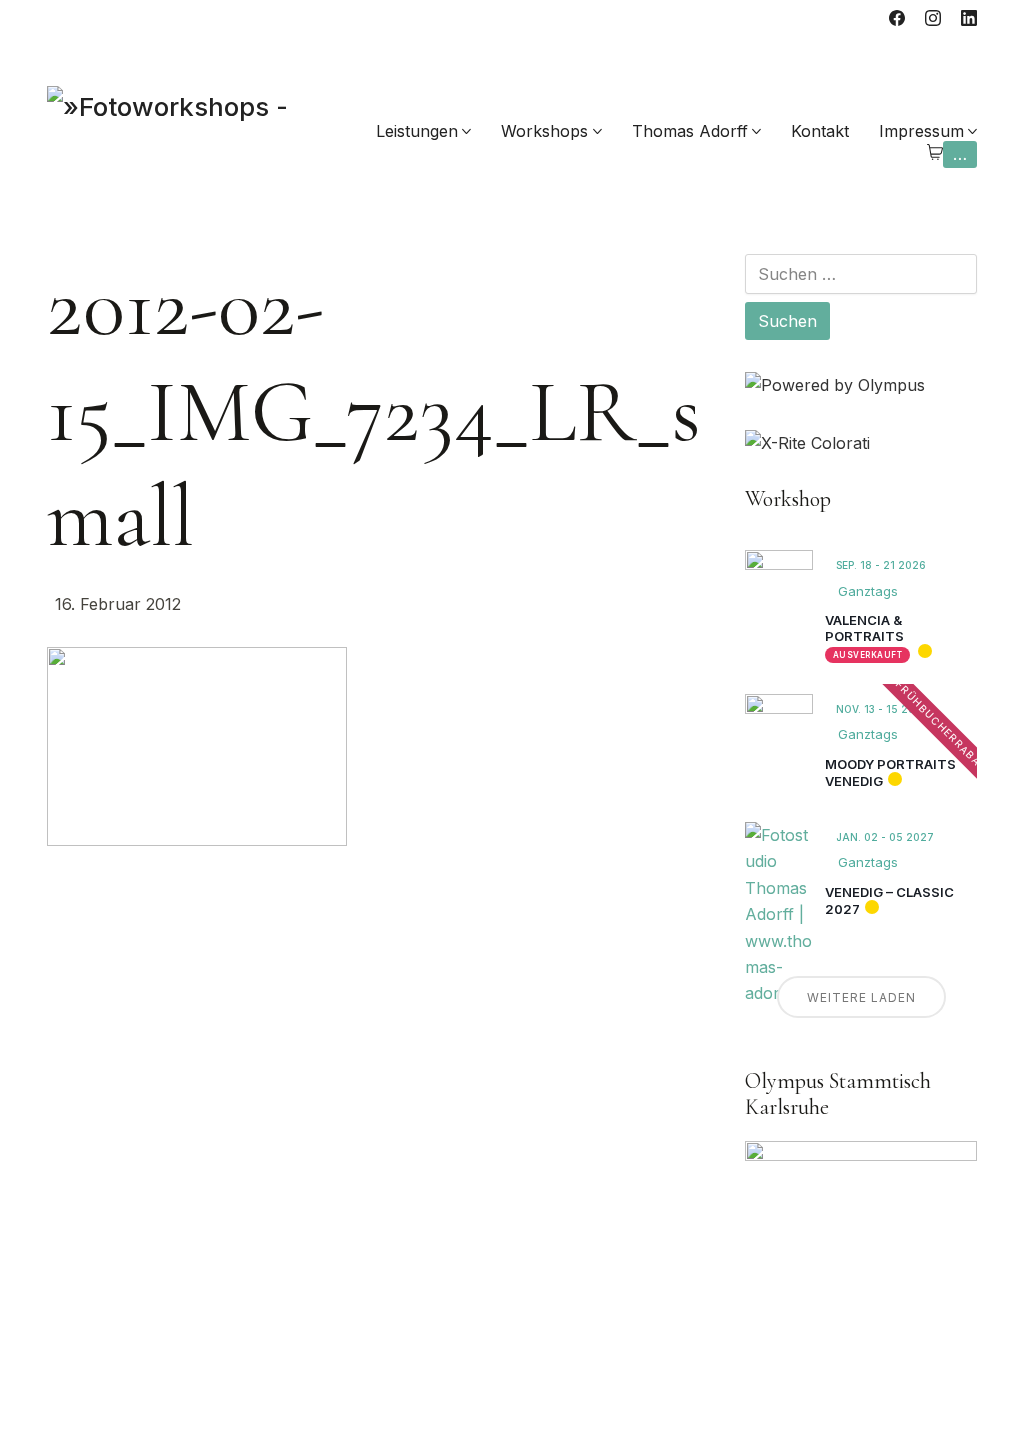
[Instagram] (933, 18)
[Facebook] (897, 18)
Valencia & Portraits (864, 628)
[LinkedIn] (969, 18)
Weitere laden (861, 997)
